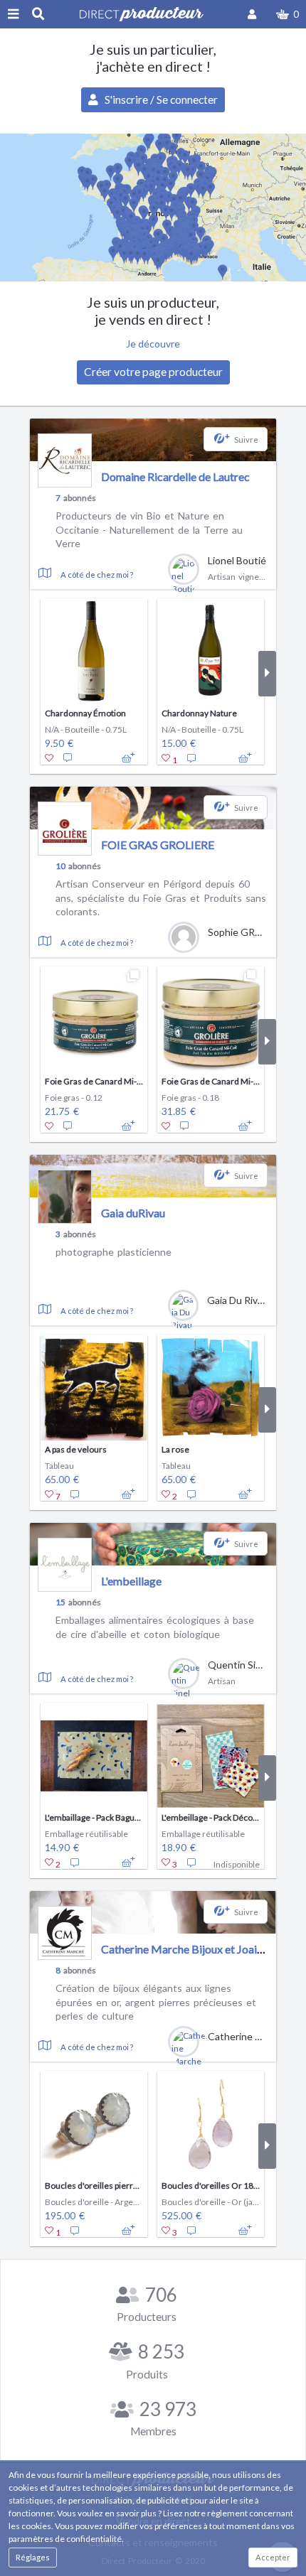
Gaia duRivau (133, 1213)
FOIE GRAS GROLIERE (158, 845)
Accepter (273, 2557)
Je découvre (153, 344)
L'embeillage (131, 1581)
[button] (287, 14)
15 (60, 1602)
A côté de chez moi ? (97, 575)
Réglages (33, 2557)
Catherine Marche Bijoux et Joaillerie (191, 1949)
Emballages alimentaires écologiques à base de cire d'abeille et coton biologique (155, 1627)
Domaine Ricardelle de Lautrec (175, 476)
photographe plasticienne (114, 1252)
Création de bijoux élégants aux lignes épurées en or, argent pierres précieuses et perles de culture (156, 2002)
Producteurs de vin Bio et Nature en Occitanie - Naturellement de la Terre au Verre (149, 529)
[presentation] (39, 674)
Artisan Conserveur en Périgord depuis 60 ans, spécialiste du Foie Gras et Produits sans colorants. (161, 898)
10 (60, 866)
